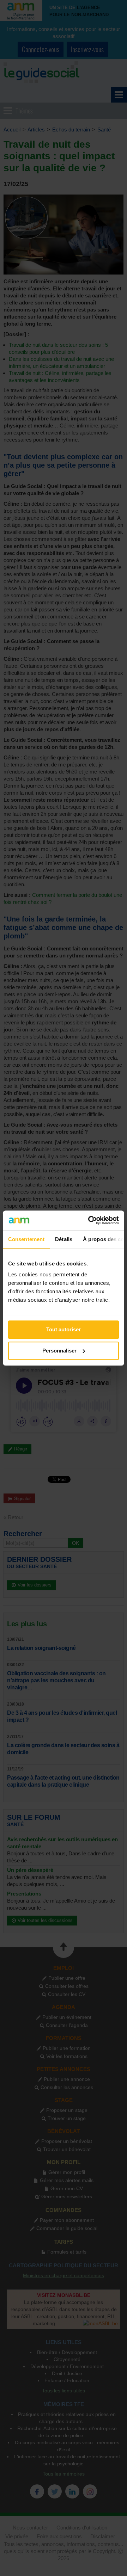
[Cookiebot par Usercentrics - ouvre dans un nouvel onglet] (90, 1220)
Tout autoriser (64, 1329)
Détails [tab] (64, 1239)
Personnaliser (59, 1351)
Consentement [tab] (26, 1239)
